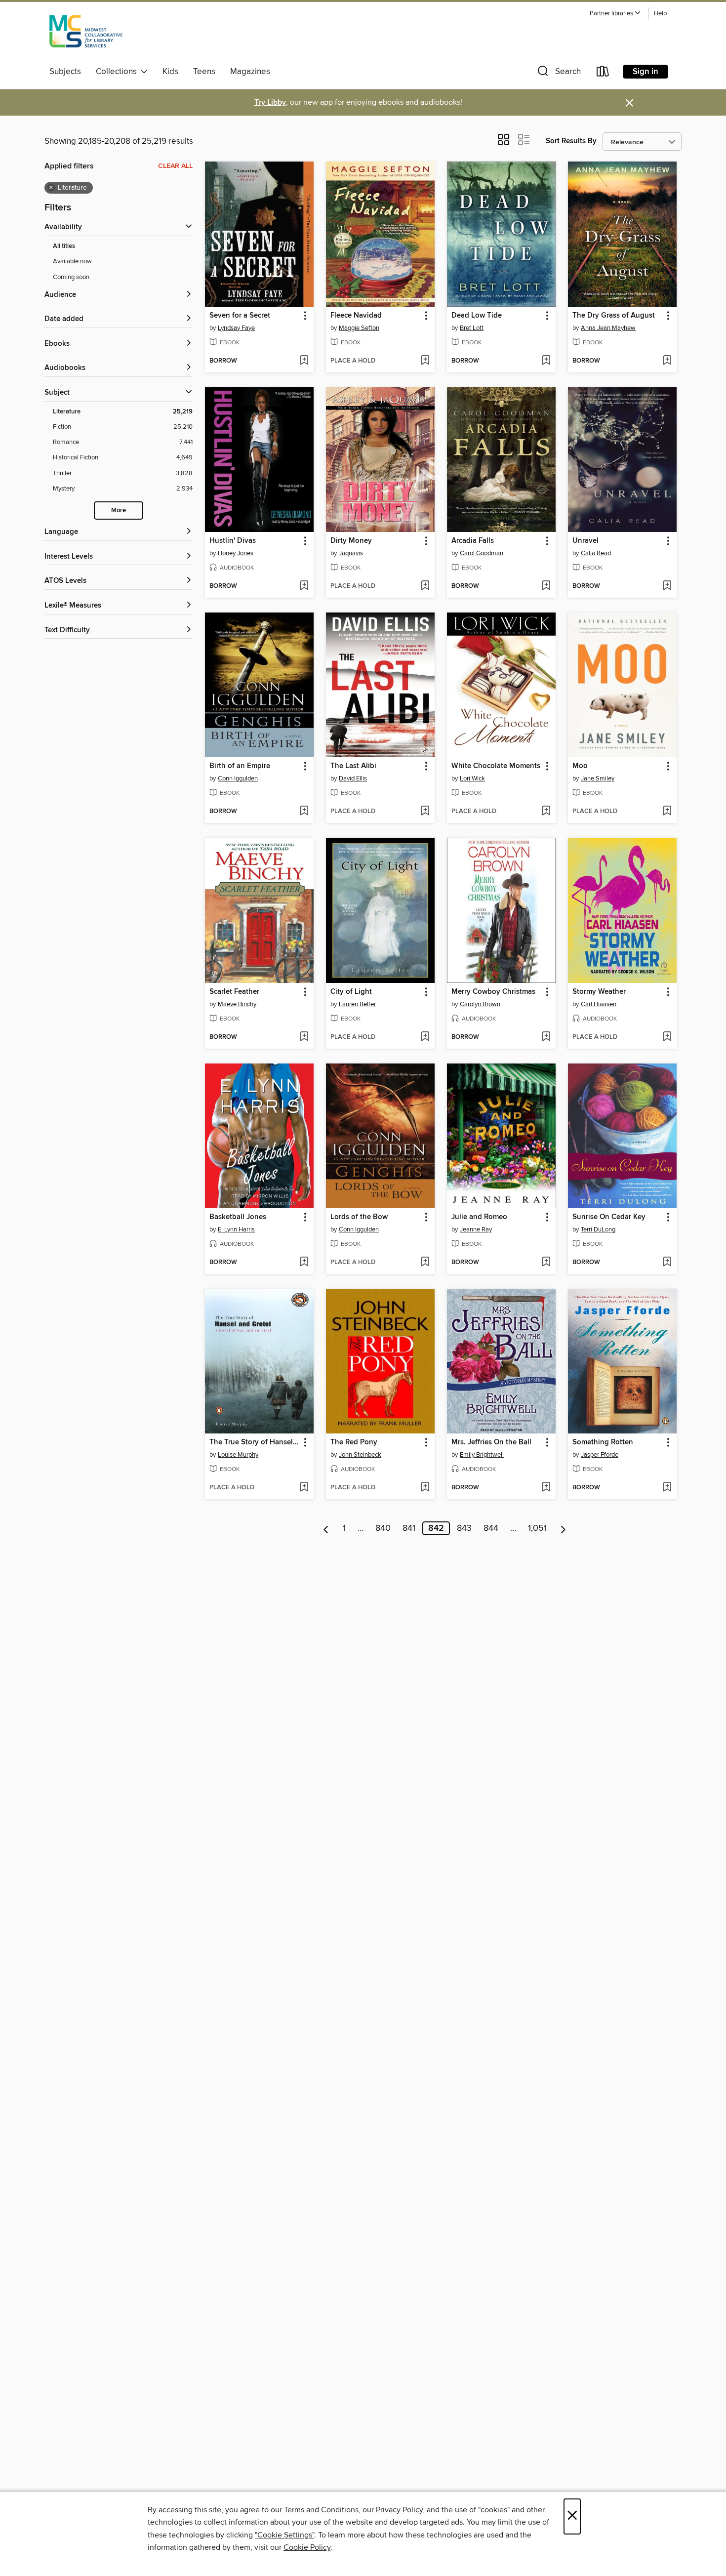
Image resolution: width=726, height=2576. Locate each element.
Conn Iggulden (238, 778)
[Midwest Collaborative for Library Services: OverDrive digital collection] (86, 34)
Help (660, 14)
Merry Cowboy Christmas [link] (493, 992)
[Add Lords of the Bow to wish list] (425, 1263)
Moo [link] (580, 766)
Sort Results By (571, 141)
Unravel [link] (585, 541)
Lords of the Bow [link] (359, 1217)
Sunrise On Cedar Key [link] (609, 1217)
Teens (204, 72)
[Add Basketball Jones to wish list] (304, 1263)
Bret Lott (472, 328)
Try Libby (270, 102)
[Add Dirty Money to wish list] (425, 586)
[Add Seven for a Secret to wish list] (304, 361)
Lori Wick (472, 778)
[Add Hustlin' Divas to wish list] (304, 586)
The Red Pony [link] (354, 1442)
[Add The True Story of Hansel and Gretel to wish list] (304, 1488)
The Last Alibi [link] (353, 766)
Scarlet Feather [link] (234, 992)
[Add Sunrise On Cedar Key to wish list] (667, 1263)
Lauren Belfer (357, 1004)
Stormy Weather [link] (599, 992)
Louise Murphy (238, 1455)
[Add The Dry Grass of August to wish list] (667, 361)
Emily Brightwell (482, 1455)
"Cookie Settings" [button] (284, 2535)
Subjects (65, 72)
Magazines (250, 72)
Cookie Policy (307, 2547)
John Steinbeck (360, 1455)
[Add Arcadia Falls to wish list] (546, 586)
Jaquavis (351, 553)
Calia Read (596, 553)
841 (409, 1528)
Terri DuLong (598, 1229)
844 (491, 1528)
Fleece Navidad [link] (356, 316)
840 (383, 1528)
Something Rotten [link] (603, 1442)
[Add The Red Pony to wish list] (425, 1488)
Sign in (645, 72)
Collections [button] (118, 72)
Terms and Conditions (321, 2510)
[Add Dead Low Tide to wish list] (546, 361)
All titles (64, 246)
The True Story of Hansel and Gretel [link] (255, 1442)
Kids (170, 72)
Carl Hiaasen (599, 1004)
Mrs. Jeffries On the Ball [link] (491, 1442)
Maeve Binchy (237, 1004)
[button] (615, 14)
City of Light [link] (351, 992)
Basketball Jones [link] (238, 1217)
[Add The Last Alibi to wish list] (425, 812)
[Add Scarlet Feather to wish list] (304, 1037)
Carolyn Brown (480, 1004)
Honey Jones (236, 553)
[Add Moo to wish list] (667, 812)
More (119, 511)
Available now (72, 261)
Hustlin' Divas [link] (233, 541)
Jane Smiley (598, 778)
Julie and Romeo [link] (479, 1217)
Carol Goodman (482, 553)
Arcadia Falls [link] (473, 541)
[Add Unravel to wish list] (667, 586)
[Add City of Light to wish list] (425, 1037)
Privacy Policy (399, 2510)
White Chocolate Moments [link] (496, 766)
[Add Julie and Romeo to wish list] (546, 1263)
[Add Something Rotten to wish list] (667, 1488)
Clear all (175, 166)
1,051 (537, 1528)
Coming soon (71, 277)
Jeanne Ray (476, 1229)
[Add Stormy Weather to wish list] (667, 1037)
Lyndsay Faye (236, 328)
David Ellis (353, 778)
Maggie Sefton (359, 328)
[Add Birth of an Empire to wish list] (304, 812)
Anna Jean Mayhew (608, 328)
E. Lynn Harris (236, 1229)
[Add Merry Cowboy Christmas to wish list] (546, 1037)
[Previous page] (326, 1528)
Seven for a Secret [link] (240, 316)
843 (464, 1528)
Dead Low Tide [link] (477, 316)
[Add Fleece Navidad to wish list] (425, 361)
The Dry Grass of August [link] (614, 316)
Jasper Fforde (600, 1455)
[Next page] (563, 1528)
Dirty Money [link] (351, 541)
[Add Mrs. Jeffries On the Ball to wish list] (546, 1488)
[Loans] (603, 73)
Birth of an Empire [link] (240, 766)
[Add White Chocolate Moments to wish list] (546, 812)
